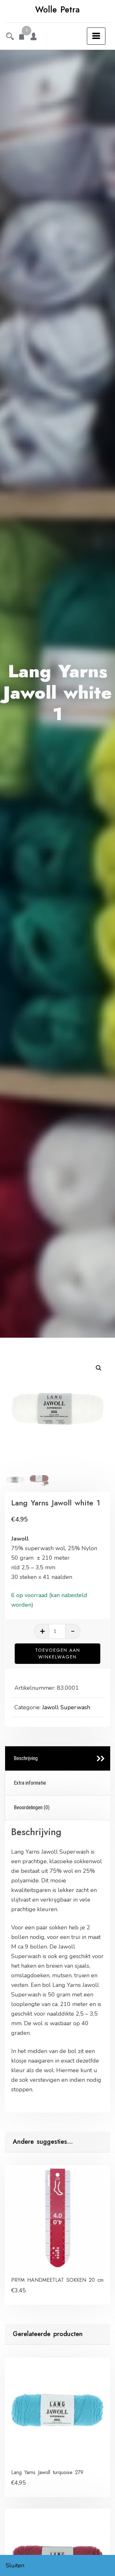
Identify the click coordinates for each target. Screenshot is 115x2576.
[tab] (58, 1759)
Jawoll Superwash (66, 1707)
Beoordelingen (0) (32, 1807)
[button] (99, 1368)
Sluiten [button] (15, 2565)
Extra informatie (30, 1783)
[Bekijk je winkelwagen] (22, 37)
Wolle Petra (57, 10)
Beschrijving (26, 1758)
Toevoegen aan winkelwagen (58, 1653)
